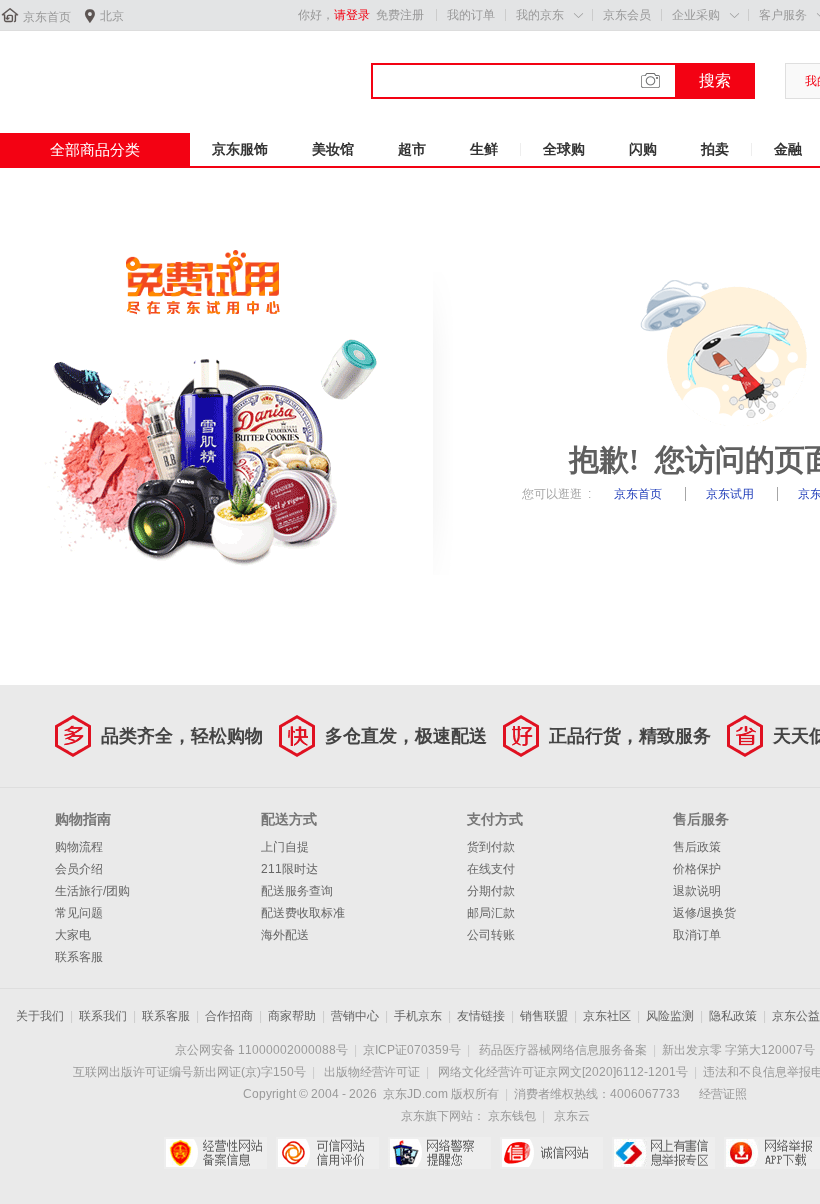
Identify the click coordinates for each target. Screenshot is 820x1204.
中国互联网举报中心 (663, 1153)
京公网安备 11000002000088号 (261, 1050)
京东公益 (796, 1016)
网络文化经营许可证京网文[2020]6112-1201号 (563, 1072)
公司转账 (491, 935)
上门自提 (285, 847)
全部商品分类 (95, 149)
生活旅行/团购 (92, 891)
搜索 (715, 80)
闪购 (643, 149)
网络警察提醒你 (439, 1153)
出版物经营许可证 (372, 1072)
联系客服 (79, 957)
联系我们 (103, 1016)
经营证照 (723, 1094)
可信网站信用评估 (327, 1153)
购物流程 (79, 847)
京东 (67, 69)
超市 (412, 149)
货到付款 (491, 847)
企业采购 (696, 15)
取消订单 (697, 935)
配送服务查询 (297, 891)
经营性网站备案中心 (215, 1153)
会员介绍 (79, 869)
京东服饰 (240, 149)
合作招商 (229, 1016)
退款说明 (697, 891)
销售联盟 (544, 1016)
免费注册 (400, 15)
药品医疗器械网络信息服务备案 (563, 1050)
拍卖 (715, 149)
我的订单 (471, 15)
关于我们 (40, 1016)
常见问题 (79, 913)
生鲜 (484, 149)
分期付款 (491, 891)
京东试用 (731, 494)
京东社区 (607, 1016)
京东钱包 (512, 1116)
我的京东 (540, 15)
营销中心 (355, 1016)
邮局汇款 (491, 913)
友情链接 (481, 1016)
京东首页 (47, 17)
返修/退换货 (704, 913)
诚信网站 (551, 1153)
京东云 (572, 1116)
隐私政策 (733, 1016)
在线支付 (491, 869)
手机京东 (418, 1016)
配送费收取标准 (303, 913)
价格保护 (697, 869)
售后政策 (697, 847)
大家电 (73, 935)
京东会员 (627, 15)
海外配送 (285, 935)
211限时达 (289, 869)
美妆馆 (333, 149)
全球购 (564, 149)
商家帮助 (292, 1016)
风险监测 (670, 1016)
